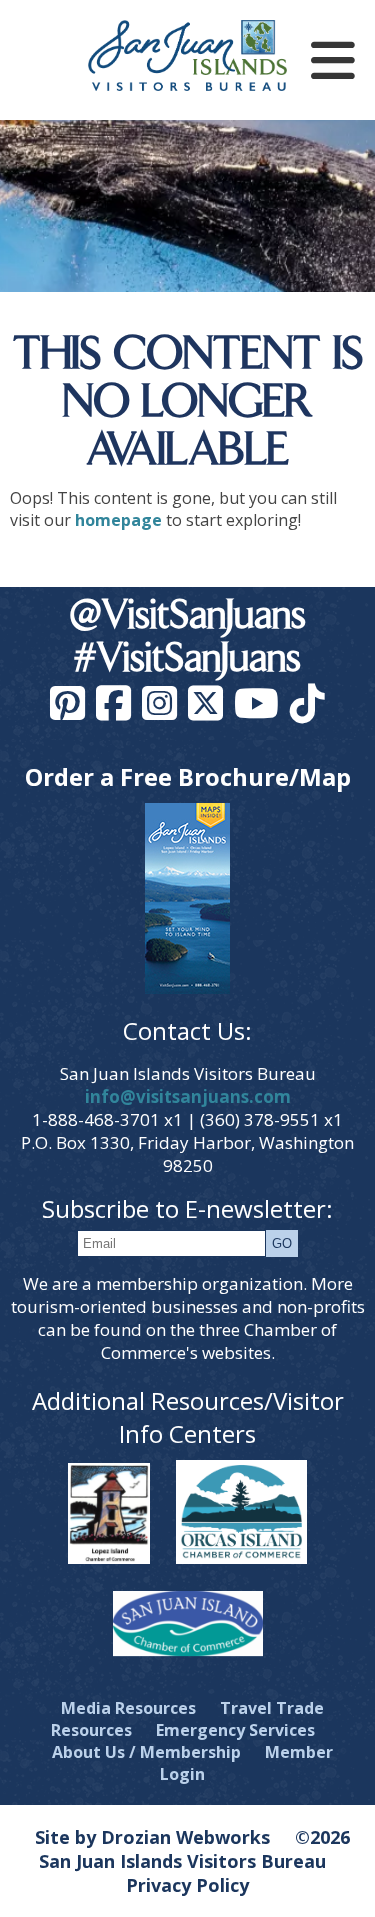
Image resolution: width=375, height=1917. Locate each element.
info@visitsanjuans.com (188, 1096)
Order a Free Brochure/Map (188, 776)
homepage (118, 520)
